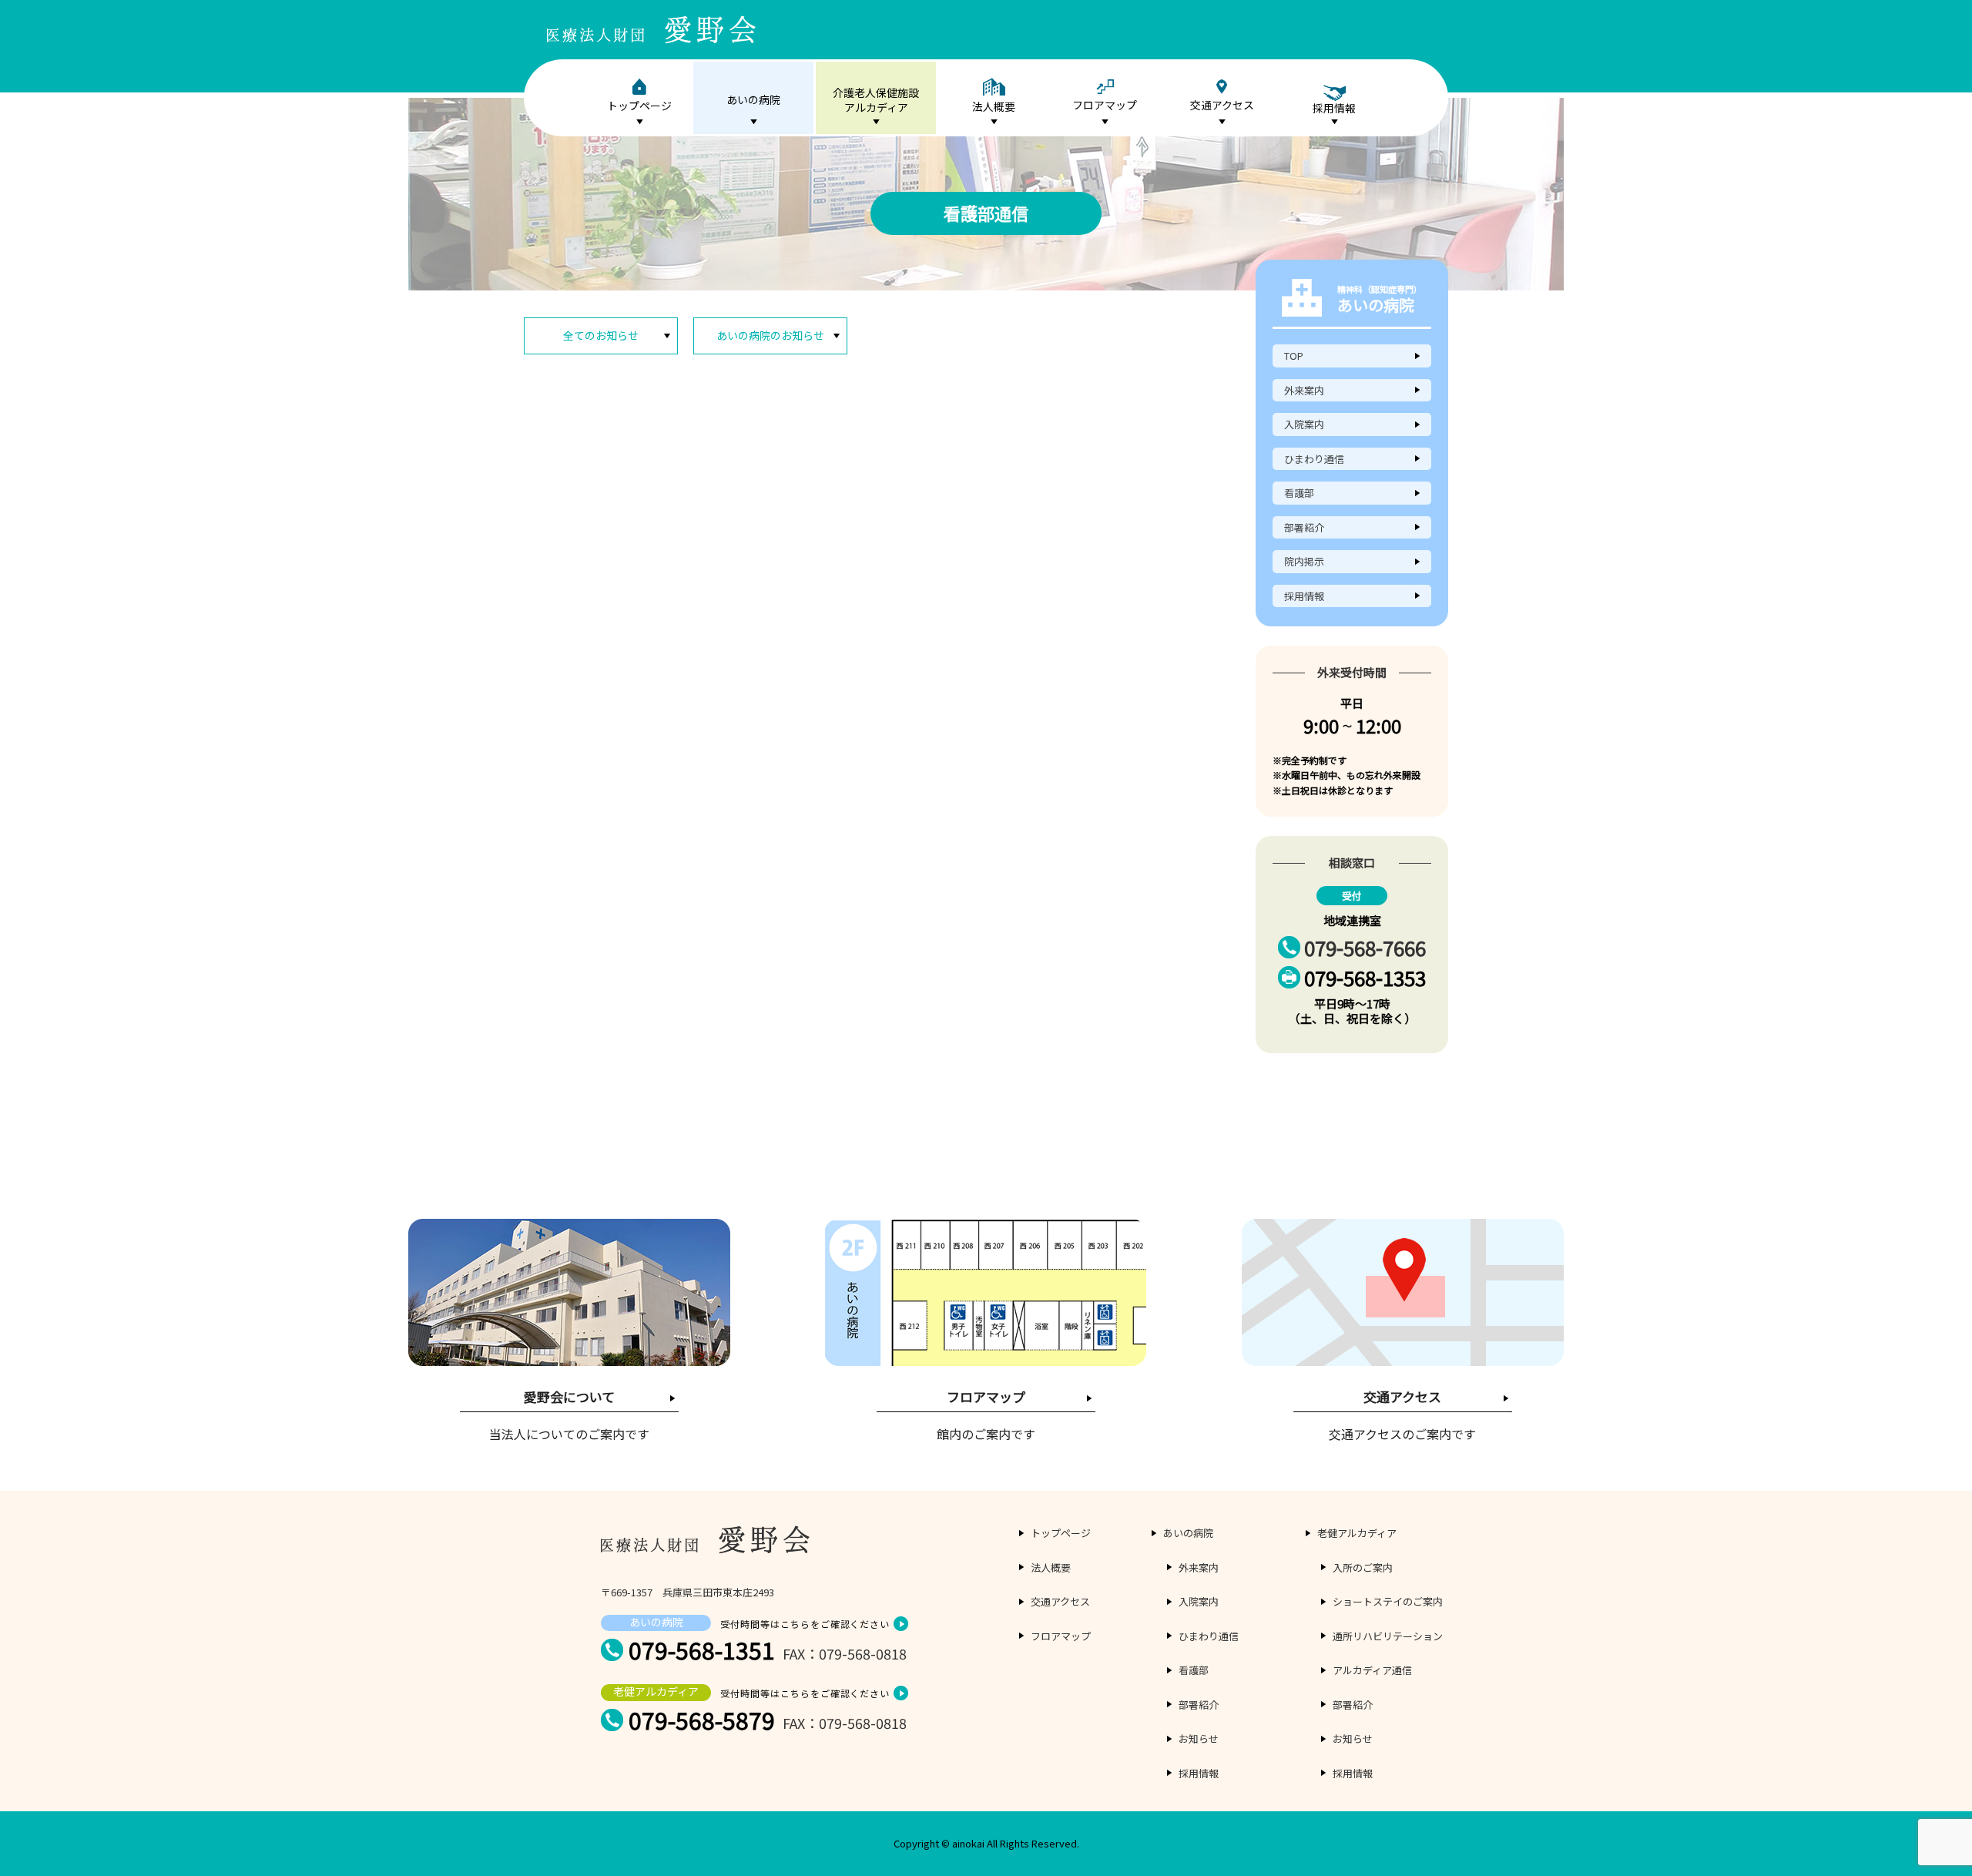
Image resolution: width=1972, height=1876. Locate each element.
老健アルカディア (1357, 1533)
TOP (1294, 356)
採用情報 (1304, 596)
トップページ (639, 106)
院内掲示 (1304, 561)
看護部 (1299, 493)
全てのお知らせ (601, 335)
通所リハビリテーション (1388, 1636)
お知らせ (1199, 1738)
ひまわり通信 (1314, 459)
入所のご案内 (1363, 1567)
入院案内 (1304, 424)
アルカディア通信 (1372, 1670)
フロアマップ (1105, 105)
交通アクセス (1222, 105)
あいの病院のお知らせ (770, 335)
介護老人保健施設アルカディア (876, 100)
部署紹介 (1304, 527)
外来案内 (1304, 390)
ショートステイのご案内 (1388, 1601)
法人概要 (994, 106)
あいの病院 (753, 99)
